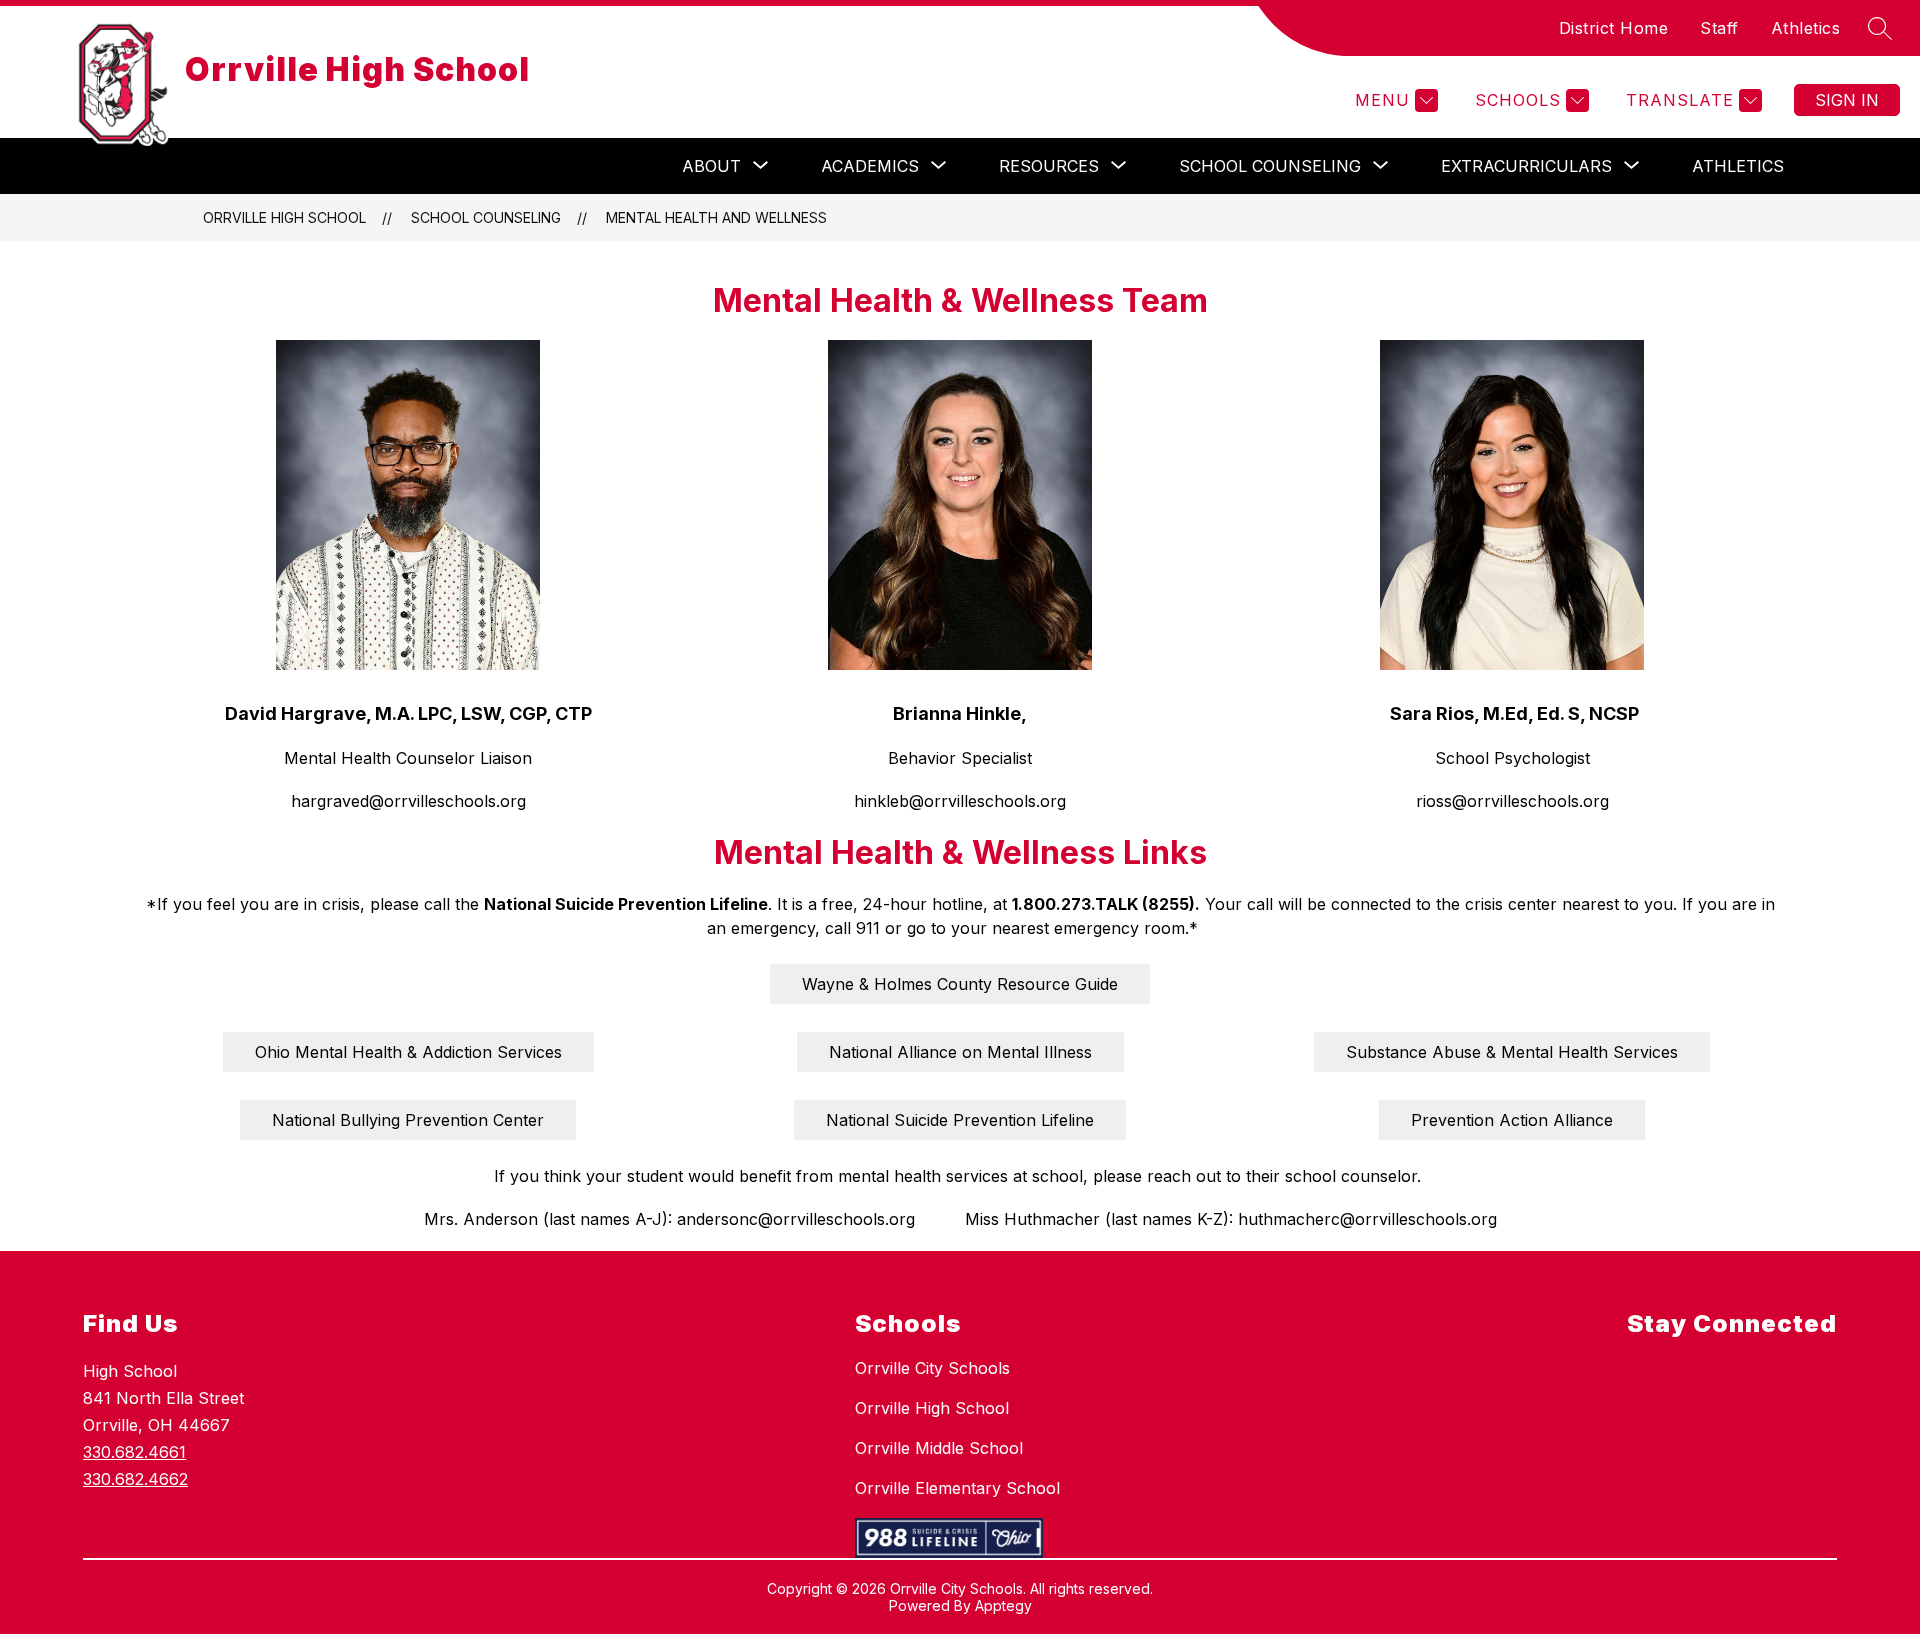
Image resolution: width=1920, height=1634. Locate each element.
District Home (1614, 28)
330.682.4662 (135, 1479)
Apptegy (1003, 1605)
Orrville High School (284, 217)
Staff (1719, 28)
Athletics (1806, 28)
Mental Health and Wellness (716, 217)
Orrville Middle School (939, 1448)
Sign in (1847, 100)
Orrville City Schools (932, 1368)
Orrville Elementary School (957, 1488)
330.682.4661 (134, 1452)
